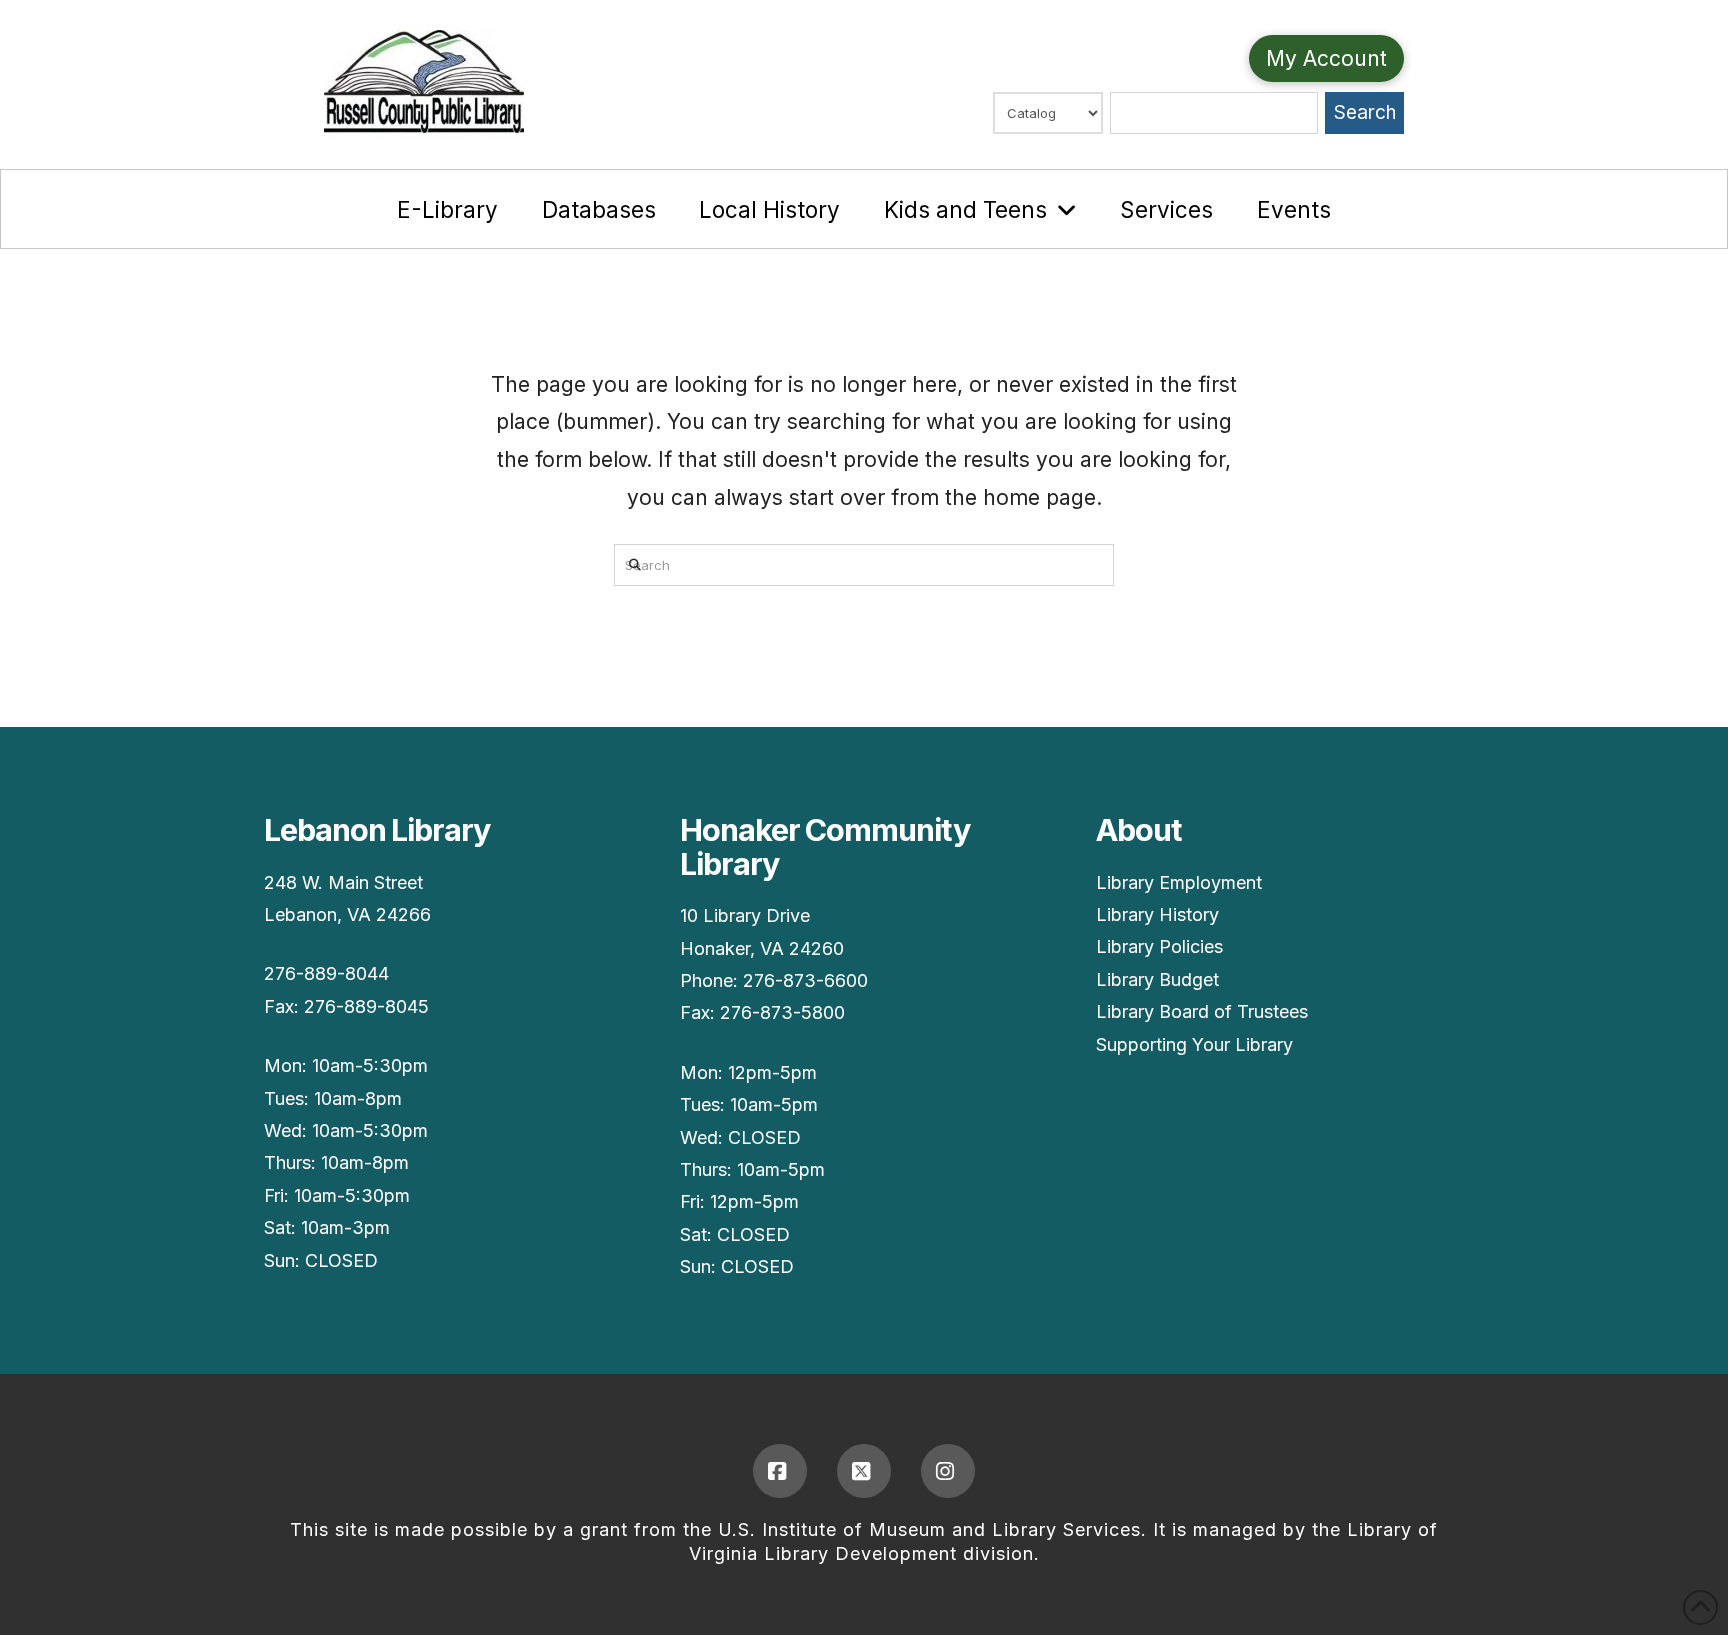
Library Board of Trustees (1202, 1011)
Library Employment (1179, 882)
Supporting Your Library (1194, 1044)
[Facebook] (780, 1471)
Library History (1157, 914)
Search (1365, 112)
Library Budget (1157, 979)
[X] (864, 1471)
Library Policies (1159, 946)
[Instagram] (948, 1471)
